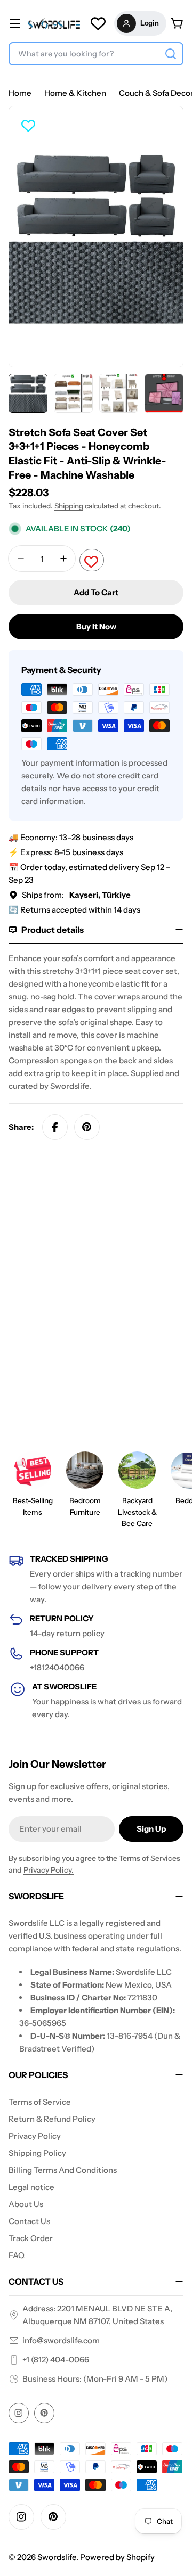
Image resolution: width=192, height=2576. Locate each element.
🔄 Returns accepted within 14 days (74, 910)
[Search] (171, 54)
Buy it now (96, 626)
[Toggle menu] (15, 23)
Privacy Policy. (49, 1870)
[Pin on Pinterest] (87, 1127)
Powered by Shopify (117, 2557)
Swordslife (57, 2557)
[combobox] (96, 54)
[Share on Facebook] (55, 1127)
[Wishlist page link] (98, 23)
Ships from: (76, 895)
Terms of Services (150, 1858)
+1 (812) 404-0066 (56, 2360)
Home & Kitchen (75, 93)
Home (20, 93)
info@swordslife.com (61, 2340)
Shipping (69, 506)
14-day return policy (67, 1633)
